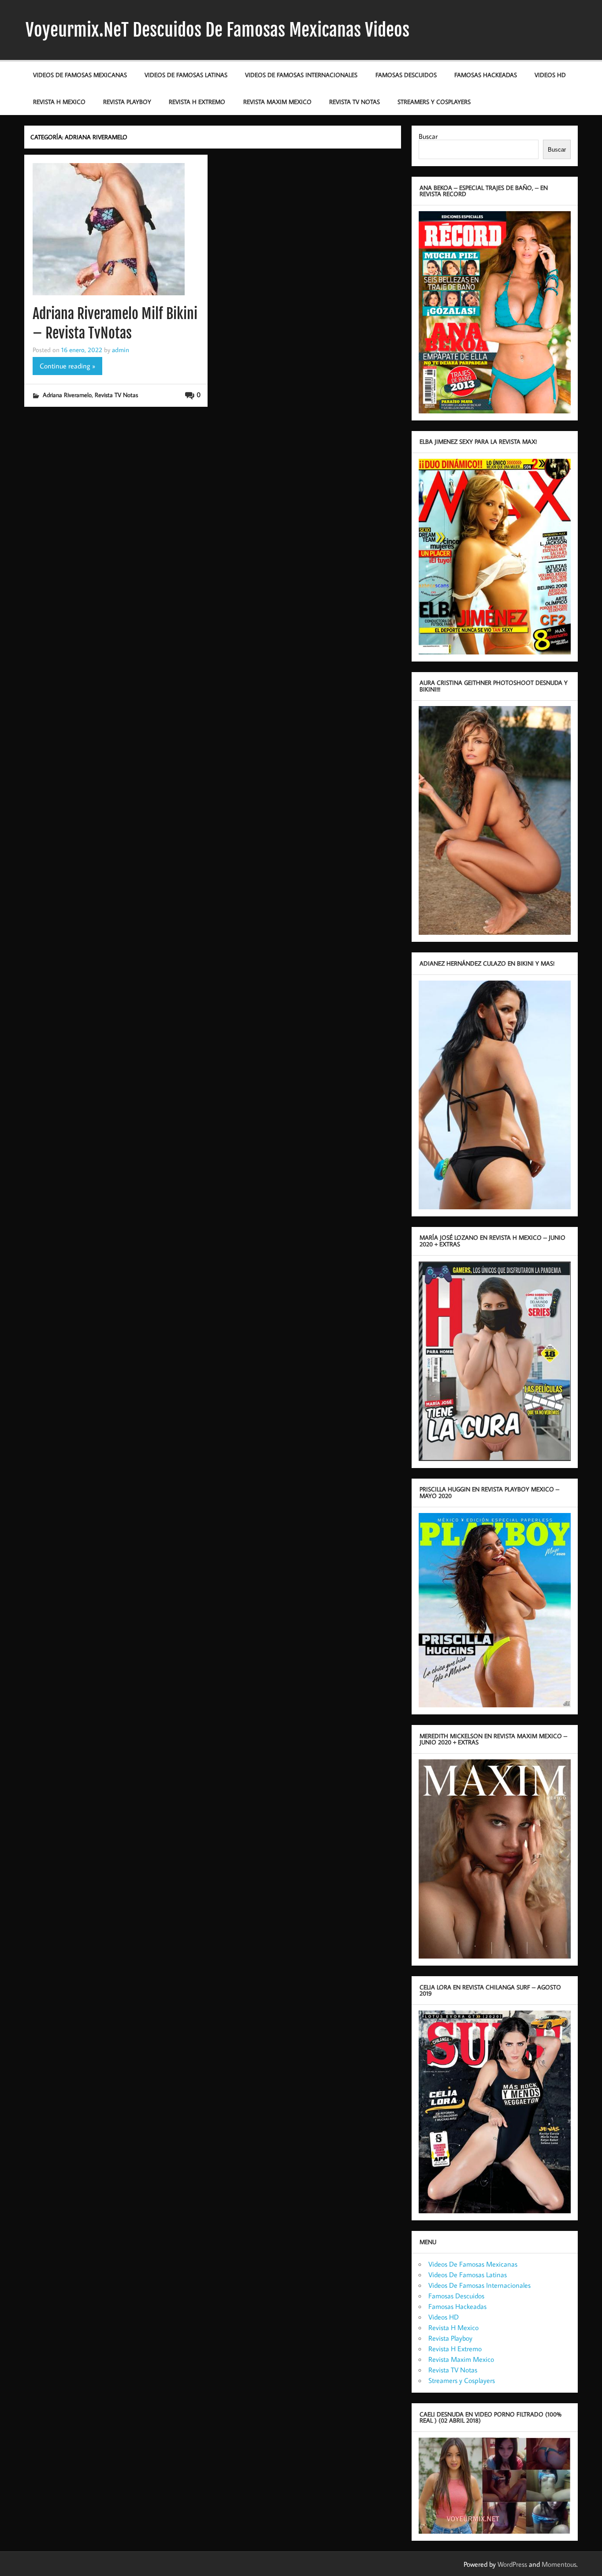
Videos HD (550, 75)
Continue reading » (67, 366)
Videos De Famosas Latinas (186, 75)
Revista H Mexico (59, 102)
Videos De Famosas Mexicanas (80, 75)
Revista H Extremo (197, 102)
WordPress (512, 2564)
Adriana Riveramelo (67, 395)
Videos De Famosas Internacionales (301, 75)
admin (121, 349)
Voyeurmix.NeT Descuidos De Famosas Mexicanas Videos (217, 30)
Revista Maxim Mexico (277, 102)
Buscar (428, 136)
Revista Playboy (127, 102)
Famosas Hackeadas (486, 75)
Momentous (559, 2564)
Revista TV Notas (355, 102)
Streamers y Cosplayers (434, 102)
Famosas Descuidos (406, 75)
